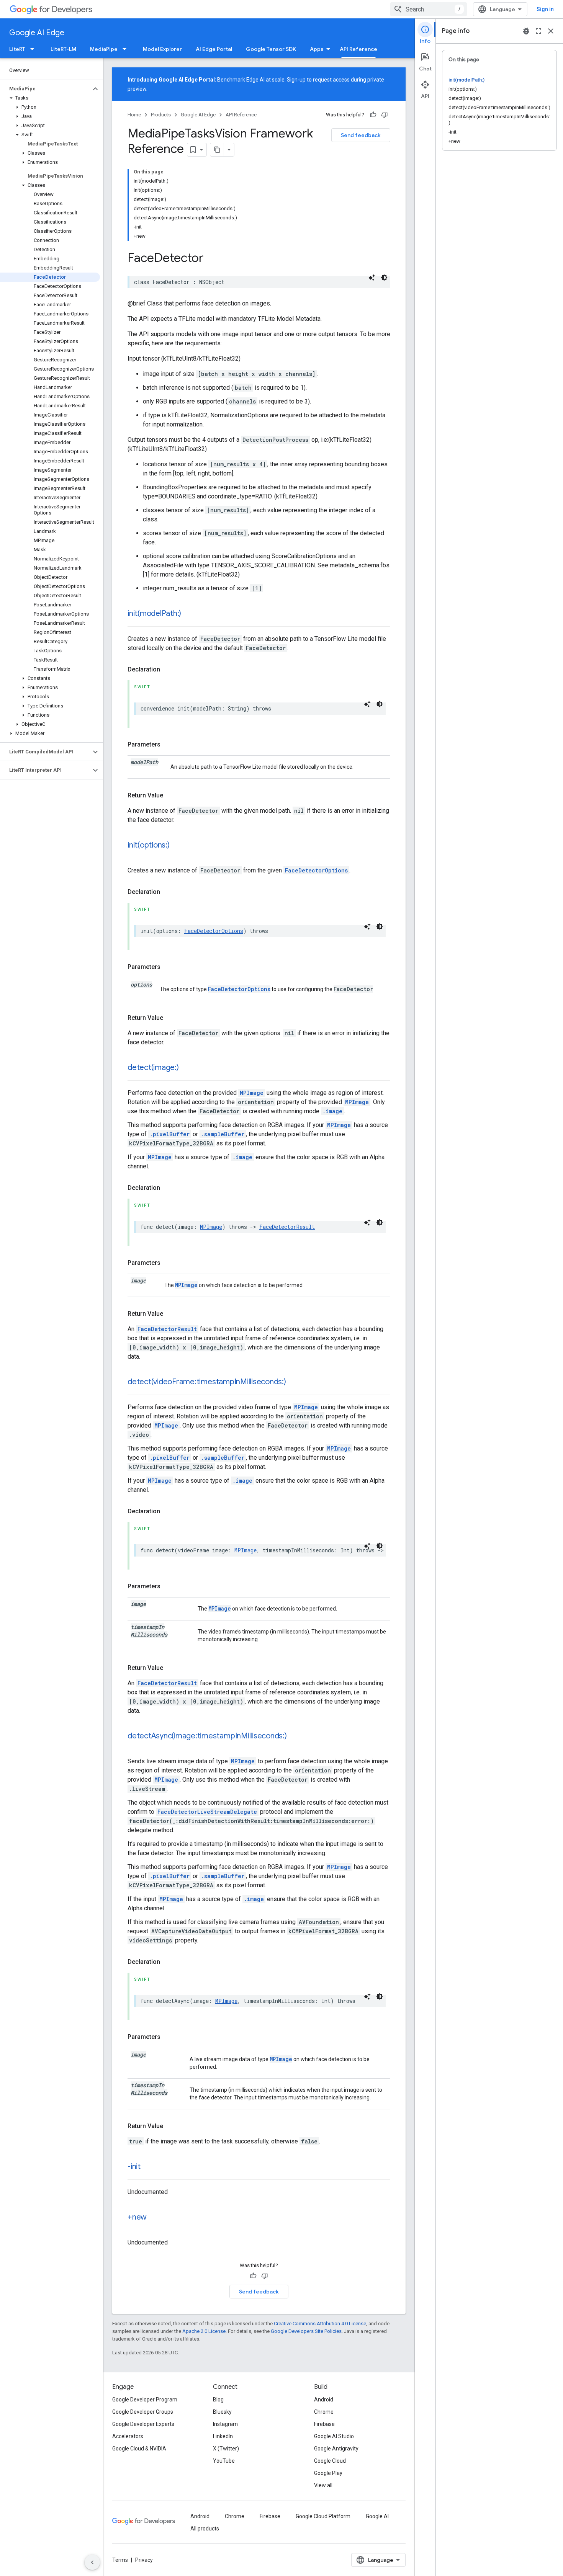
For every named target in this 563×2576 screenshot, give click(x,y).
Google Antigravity (336, 2449)
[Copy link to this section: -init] (148, 2167)
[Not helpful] (385, 115)
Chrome (324, 2412)
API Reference (358, 49)
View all (323, 2485)
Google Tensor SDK (271, 49)
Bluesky (222, 2412)
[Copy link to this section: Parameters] (168, 745)
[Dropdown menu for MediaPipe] (127, 49)
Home (134, 115)
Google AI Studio (334, 2436)
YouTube (224, 2461)
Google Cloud (330, 2461)
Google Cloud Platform (323, 2516)
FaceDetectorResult (287, 1227)
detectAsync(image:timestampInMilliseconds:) (207, 1736)
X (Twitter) (226, 2449)
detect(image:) (153, 1067)
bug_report (526, 31)
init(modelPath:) (154, 613)
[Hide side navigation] (92, 2562)
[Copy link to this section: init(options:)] (177, 846)
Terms (120, 2560)
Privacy (144, 2560)
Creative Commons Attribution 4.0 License (320, 2324)
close (551, 31)
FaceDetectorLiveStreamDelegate (207, 1812)
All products (205, 2529)
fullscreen (538, 31)
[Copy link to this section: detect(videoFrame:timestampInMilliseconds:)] (294, 1382)
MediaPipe (104, 49)
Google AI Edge (37, 33)
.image (332, 1111)
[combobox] (429, 9)
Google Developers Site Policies (306, 2331)
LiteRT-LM (63, 49)
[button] (45, 89)
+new (137, 2217)
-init (134, 2167)
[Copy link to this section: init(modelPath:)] (189, 614)
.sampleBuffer (223, 1134)
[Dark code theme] (384, 278)
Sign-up (296, 80)
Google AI (377, 2516)
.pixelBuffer (170, 1134)
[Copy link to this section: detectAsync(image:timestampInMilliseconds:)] (295, 1736)
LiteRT (17, 49)
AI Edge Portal (214, 49)
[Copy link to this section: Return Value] (171, 796)
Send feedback (361, 135)
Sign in (545, 9)
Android (324, 2400)
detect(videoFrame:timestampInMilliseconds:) (207, 1382)
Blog (218, 2400)
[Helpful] (373, 115)
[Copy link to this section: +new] (154, 2218)
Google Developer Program (145, 2400)
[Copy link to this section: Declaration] (168, 670)
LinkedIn (223, 2436)
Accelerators (128, 2436)
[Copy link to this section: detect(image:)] (187, 1068)
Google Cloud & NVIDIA (139, 2449)
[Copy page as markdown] (217, 150)
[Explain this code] (372, 278)
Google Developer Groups (143, 2412)
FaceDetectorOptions (316, 870)
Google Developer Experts (143, 2424)
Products (161, 115)
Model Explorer (162, 49)
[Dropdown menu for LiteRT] (34, 49)
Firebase (324, 2424)
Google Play (328, 2473)
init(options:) (149, 845)
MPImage (252, 1093)
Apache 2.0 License (204, 2331)
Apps (317, 49)
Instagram (225, 2424)
